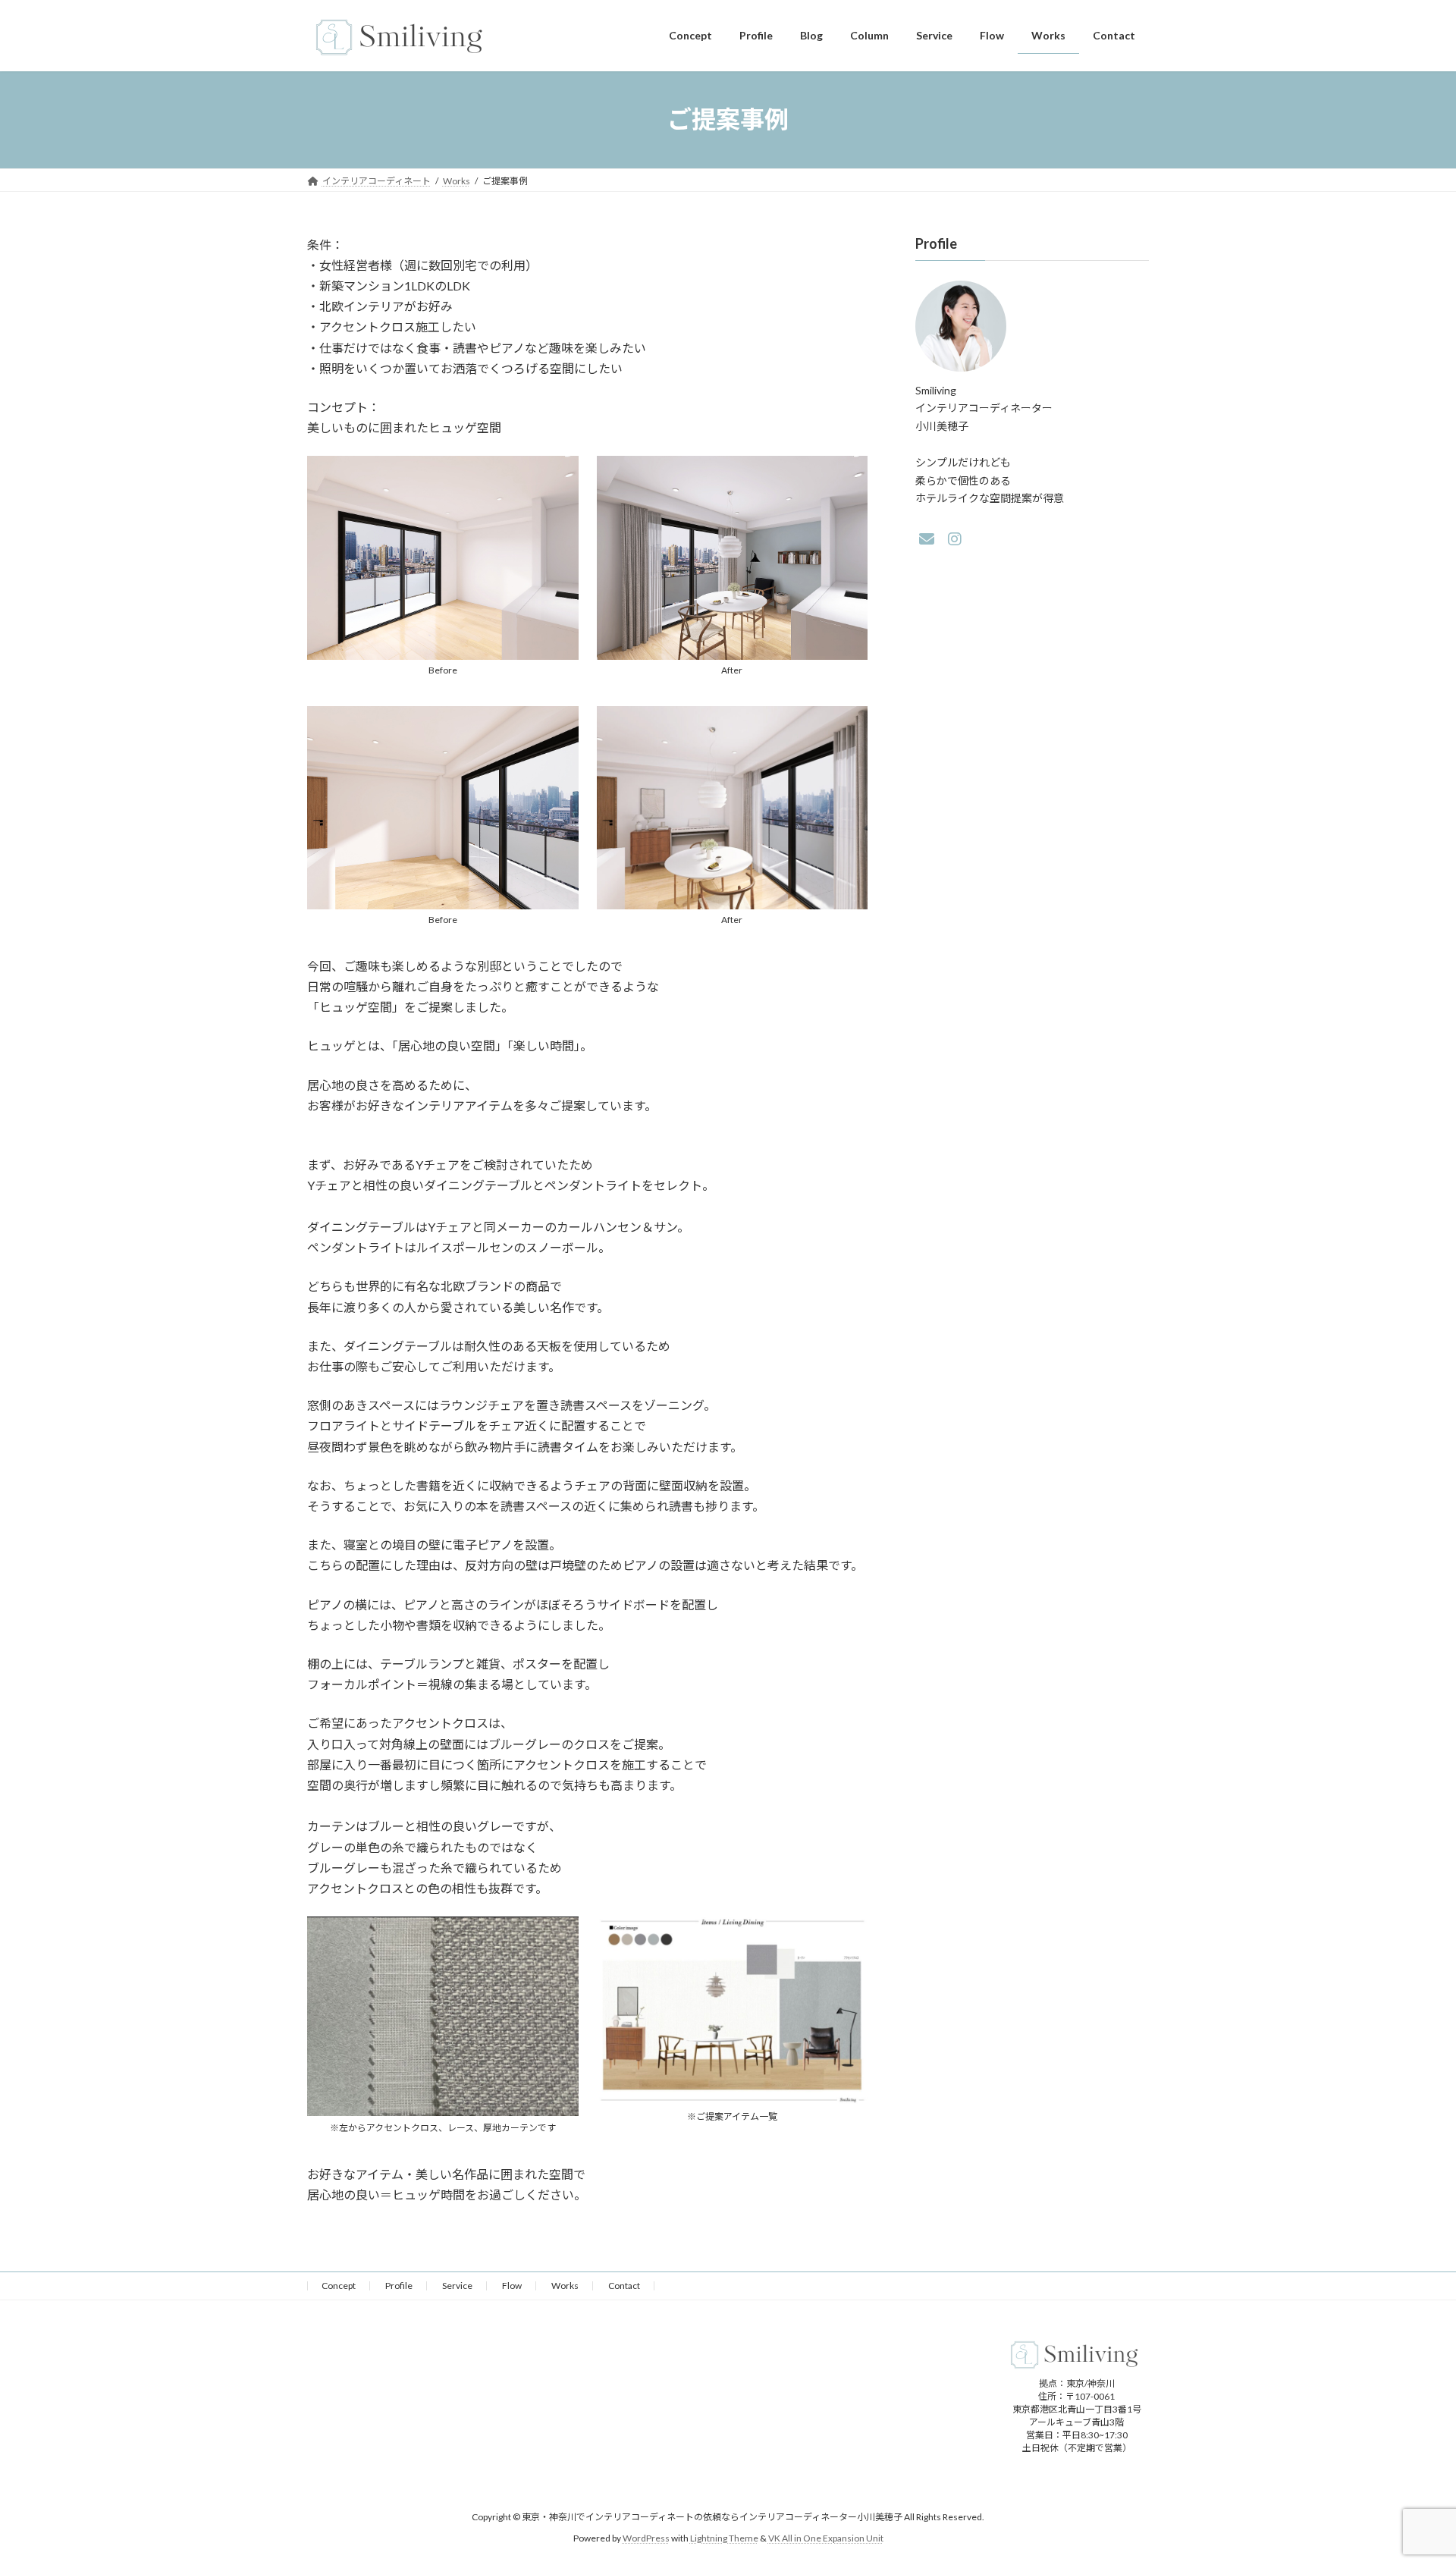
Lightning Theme (724, 2538)
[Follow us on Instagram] (955, 539)
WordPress (646, 2538)
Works (565, 2286)
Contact (624, 2286)
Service (457, 2286)
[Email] (927, 539)
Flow (512, 2286)
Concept (339, 2286)
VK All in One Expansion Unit (826, 2538)
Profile (399, 2286)
